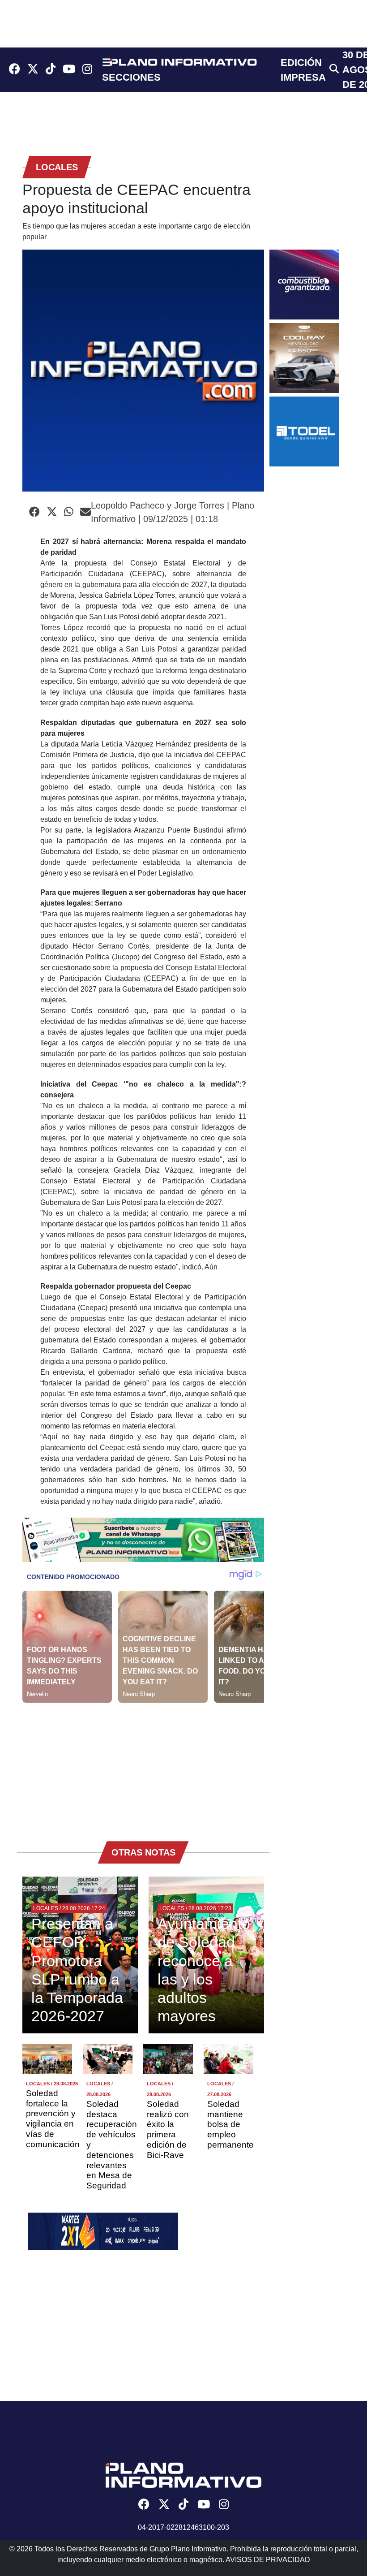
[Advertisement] (143, 1765)
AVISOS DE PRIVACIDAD (268, 2560)
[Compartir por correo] (85, 512)
